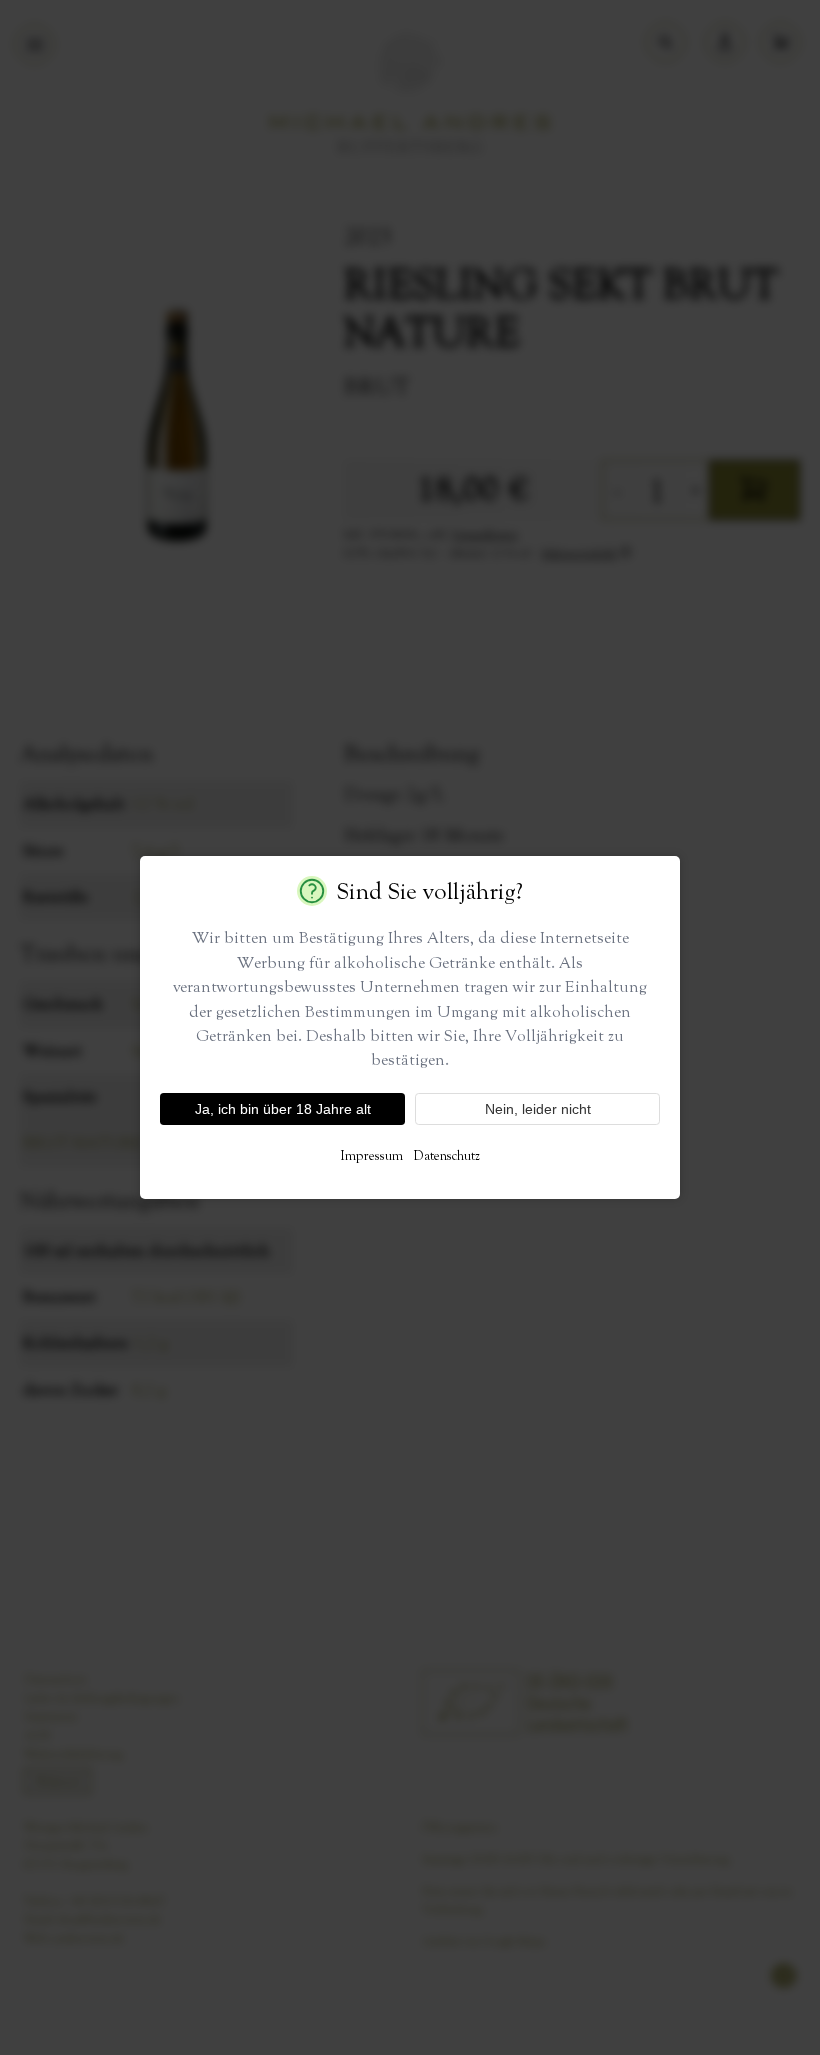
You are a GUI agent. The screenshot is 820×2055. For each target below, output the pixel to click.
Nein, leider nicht (538, 1109)
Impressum (371, 1155)
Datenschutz (446, 1155)
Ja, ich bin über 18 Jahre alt (283, 1109)
